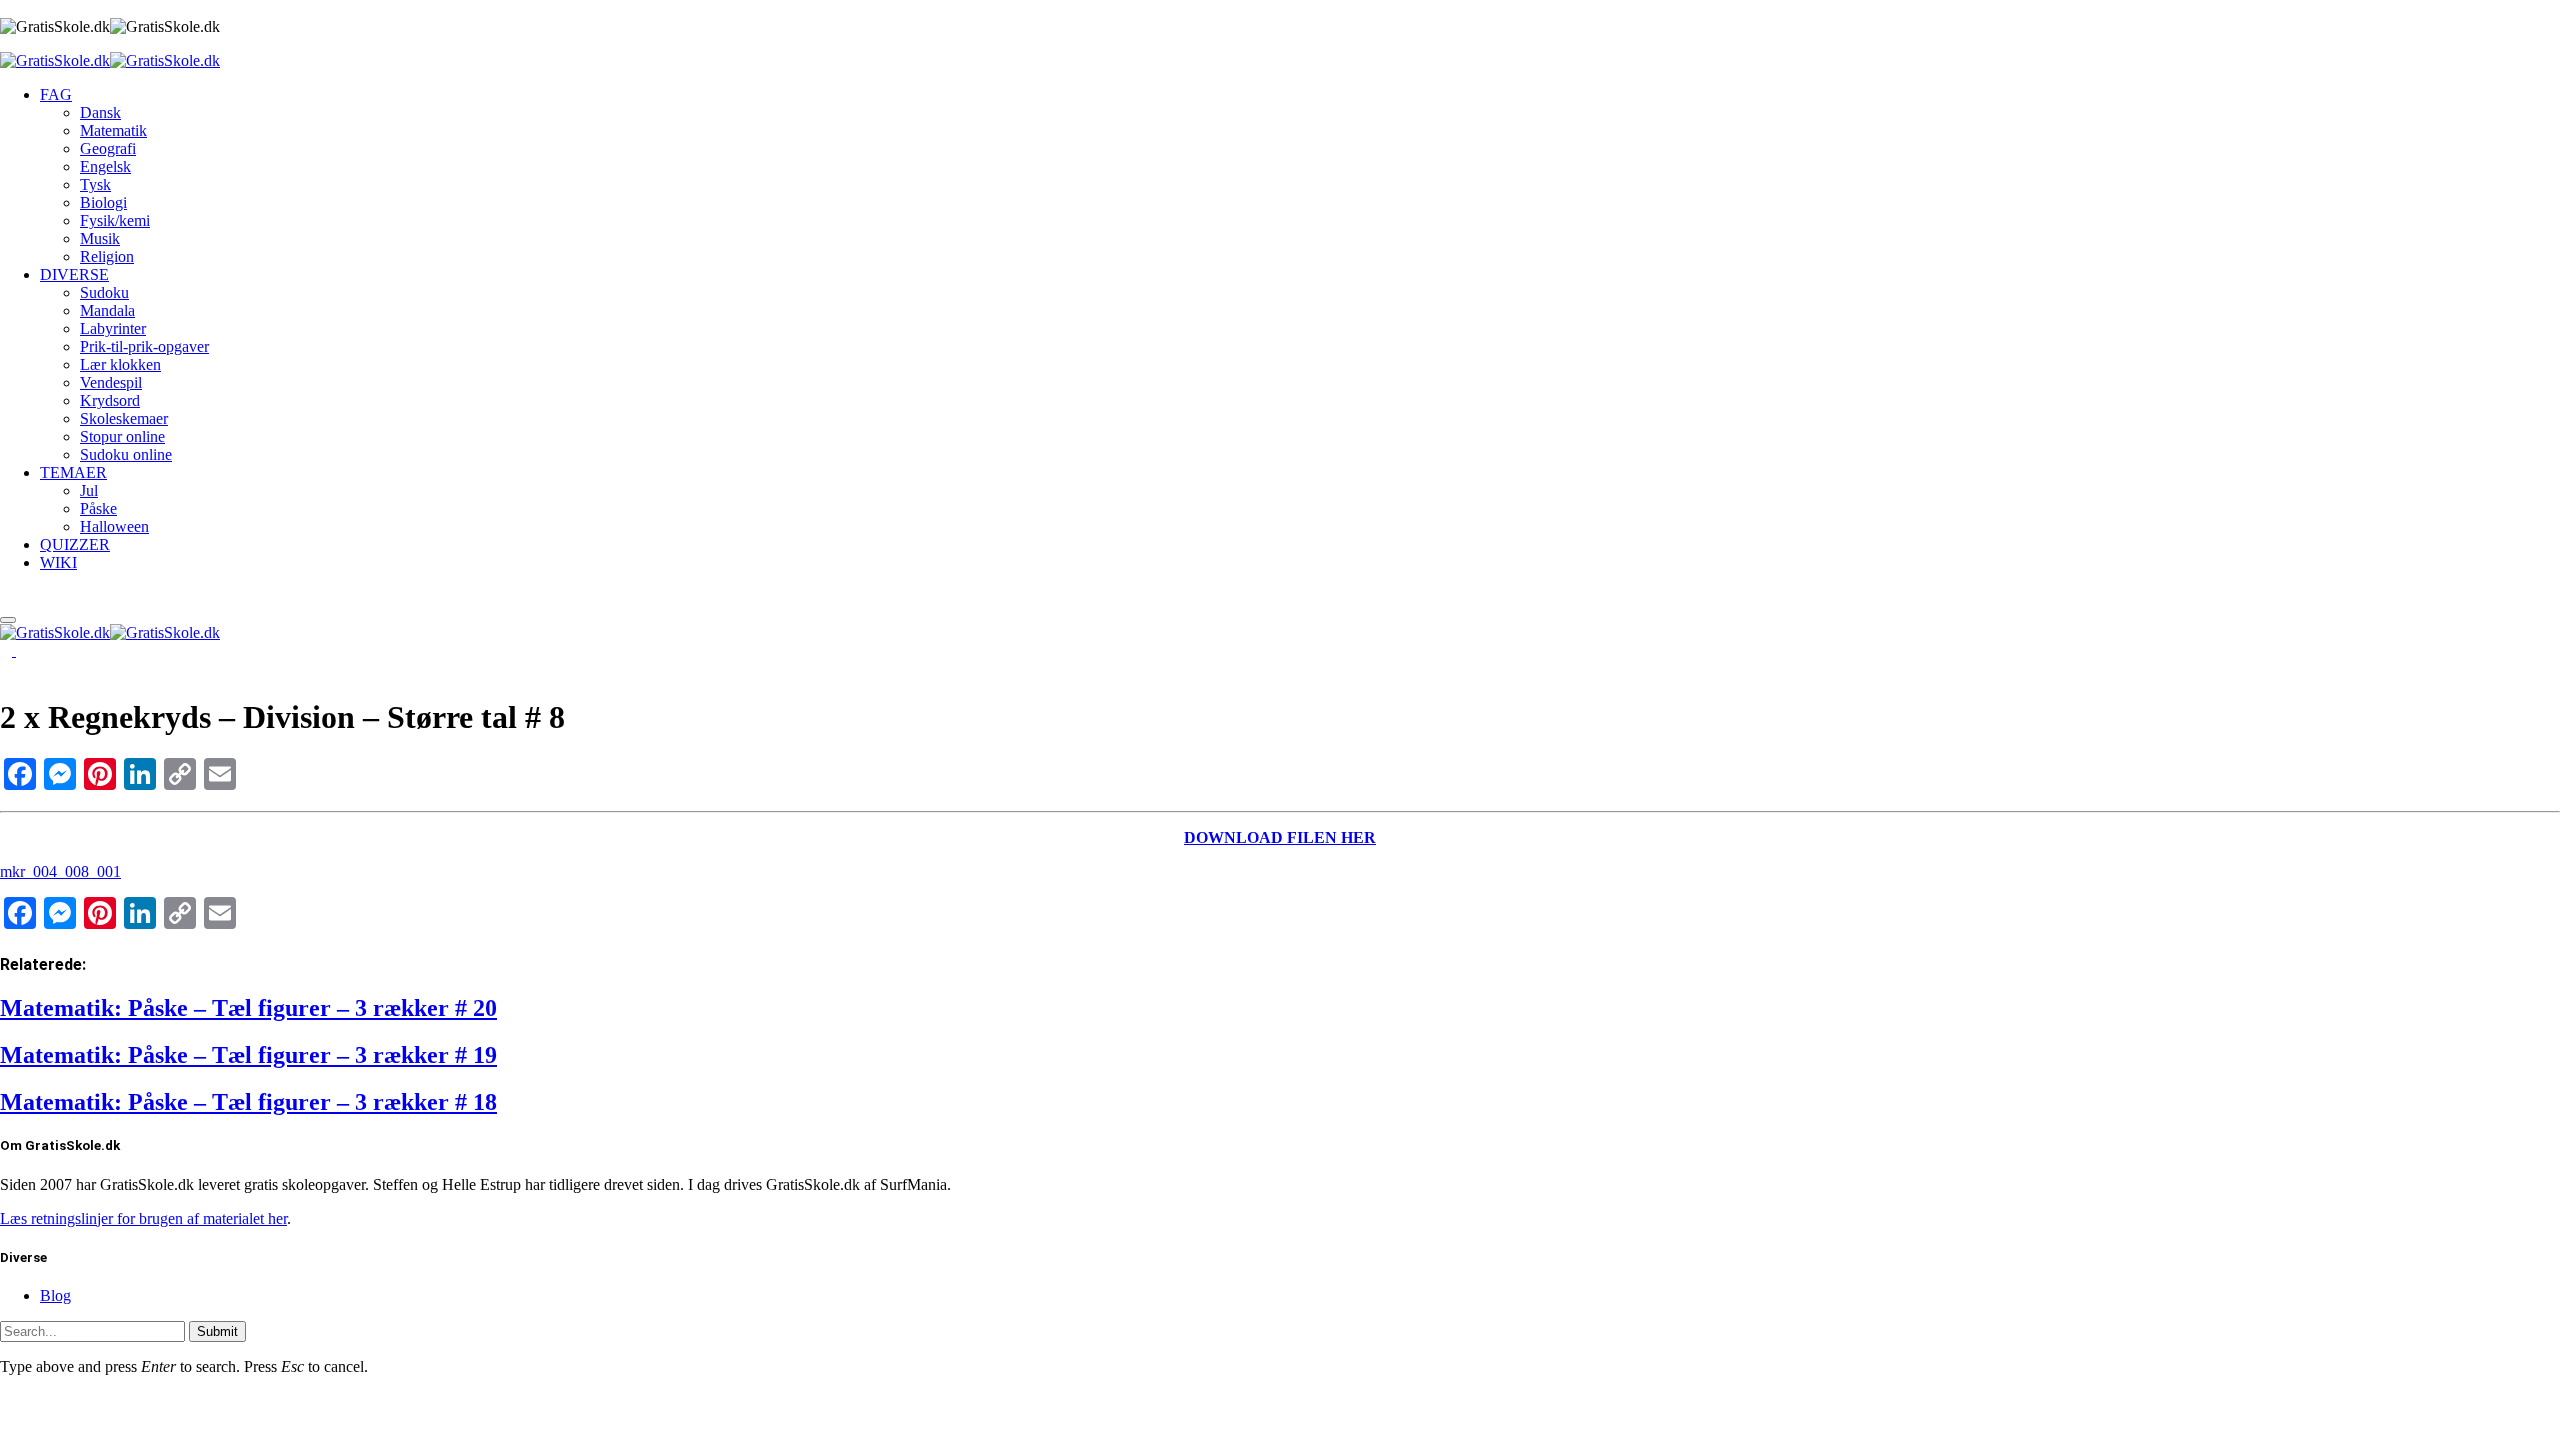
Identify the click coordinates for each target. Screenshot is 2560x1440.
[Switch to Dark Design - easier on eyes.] (8, 650)
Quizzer (75, 544)
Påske (98, 508)
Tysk (95, 184)
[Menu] (8, 620)
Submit (217, 1331)
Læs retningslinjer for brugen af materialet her (143, 1218)
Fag (56, 94)
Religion (107, 256)
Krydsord (110, 400)
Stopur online (122, 436)
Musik (100, 238)
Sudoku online (126, 454)
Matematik (113, 130)
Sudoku (104, 292)
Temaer (73, 472)
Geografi (108, 148)
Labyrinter (113, 328)
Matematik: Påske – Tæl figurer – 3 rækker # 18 (248, 1102)
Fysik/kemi (115, 220)
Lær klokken (120, 364)
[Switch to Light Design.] (22, 650)
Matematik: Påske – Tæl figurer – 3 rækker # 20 (248, 1008)
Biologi (103, 202)
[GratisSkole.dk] (110, 60)
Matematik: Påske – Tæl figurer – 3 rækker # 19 (248, 1055)
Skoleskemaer (124, 418)
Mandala (107, 310)
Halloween (114, 526)
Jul (89, 490)
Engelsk (105, 166)
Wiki (58, 562)
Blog (55, 1295)
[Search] (6, 596)
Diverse (74, 274)
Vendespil (111, 382)
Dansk (100, 112)
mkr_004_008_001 (60, 871)
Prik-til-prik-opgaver (144, 346)
